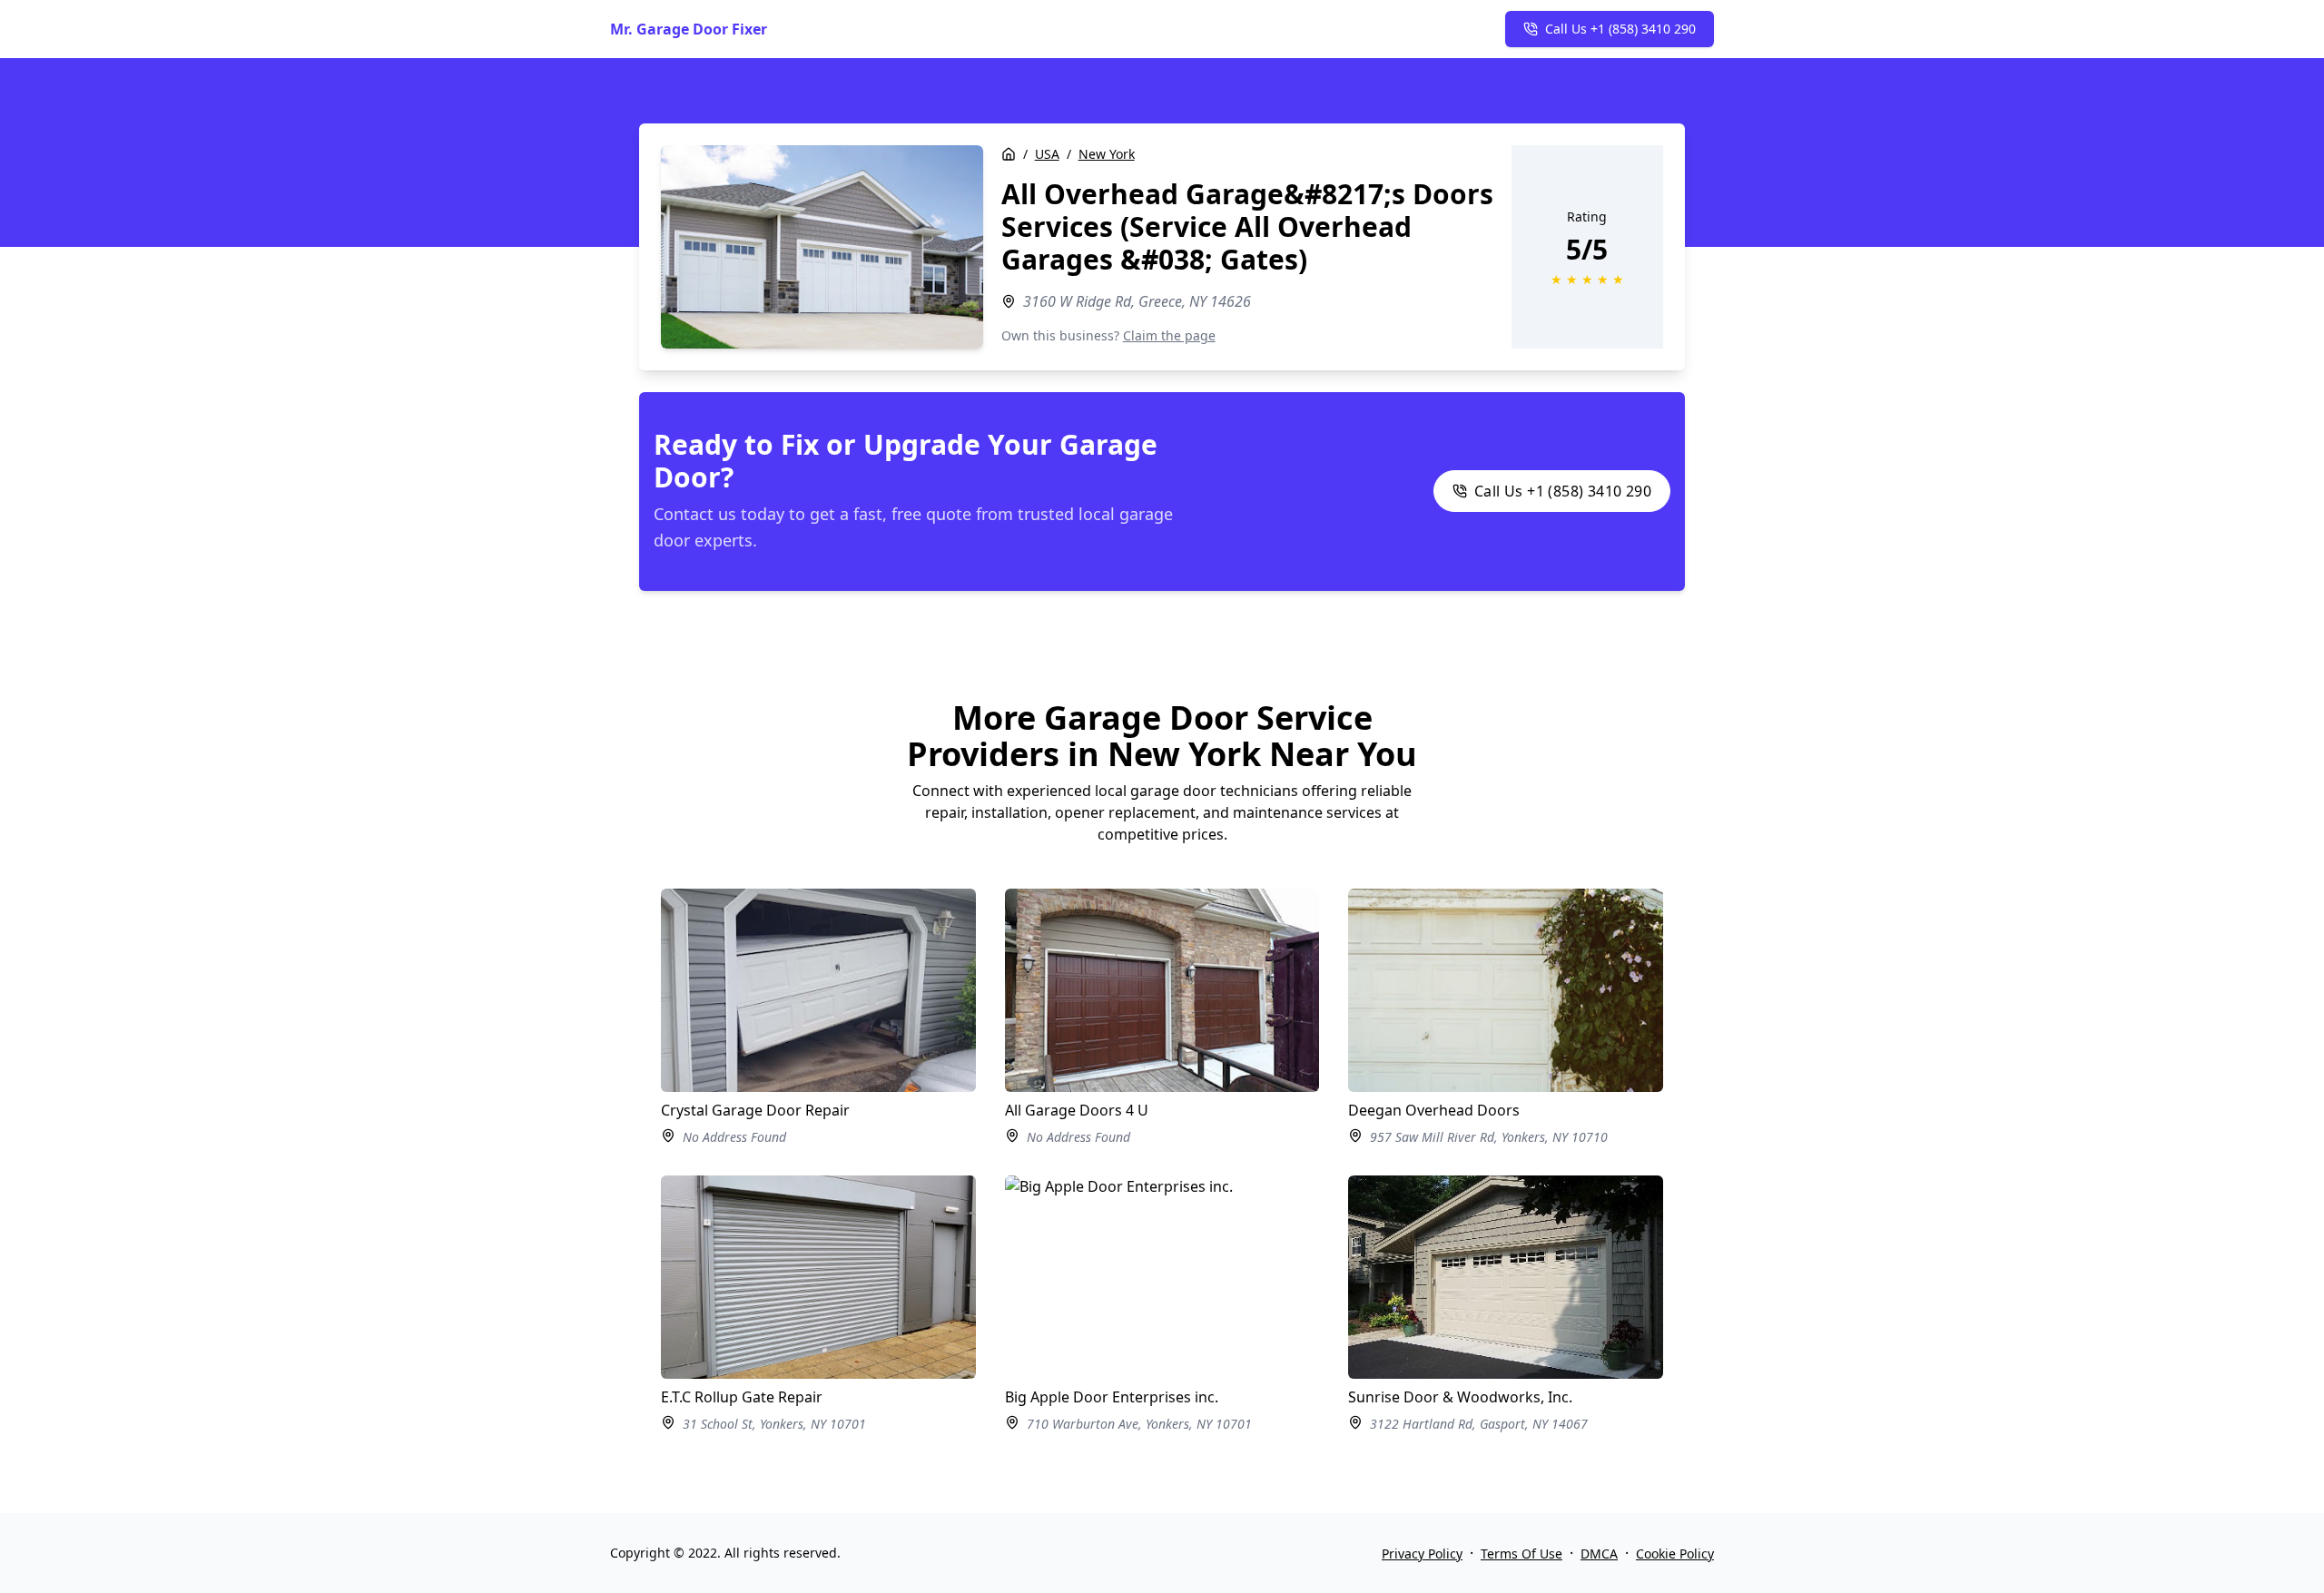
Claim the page (1169, 335)
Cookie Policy (1675, 1554)
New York (1107, 154)
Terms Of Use (1521, 1554)
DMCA (1599, 1554)
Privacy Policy (1422, 1554)
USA (1047, 154)
